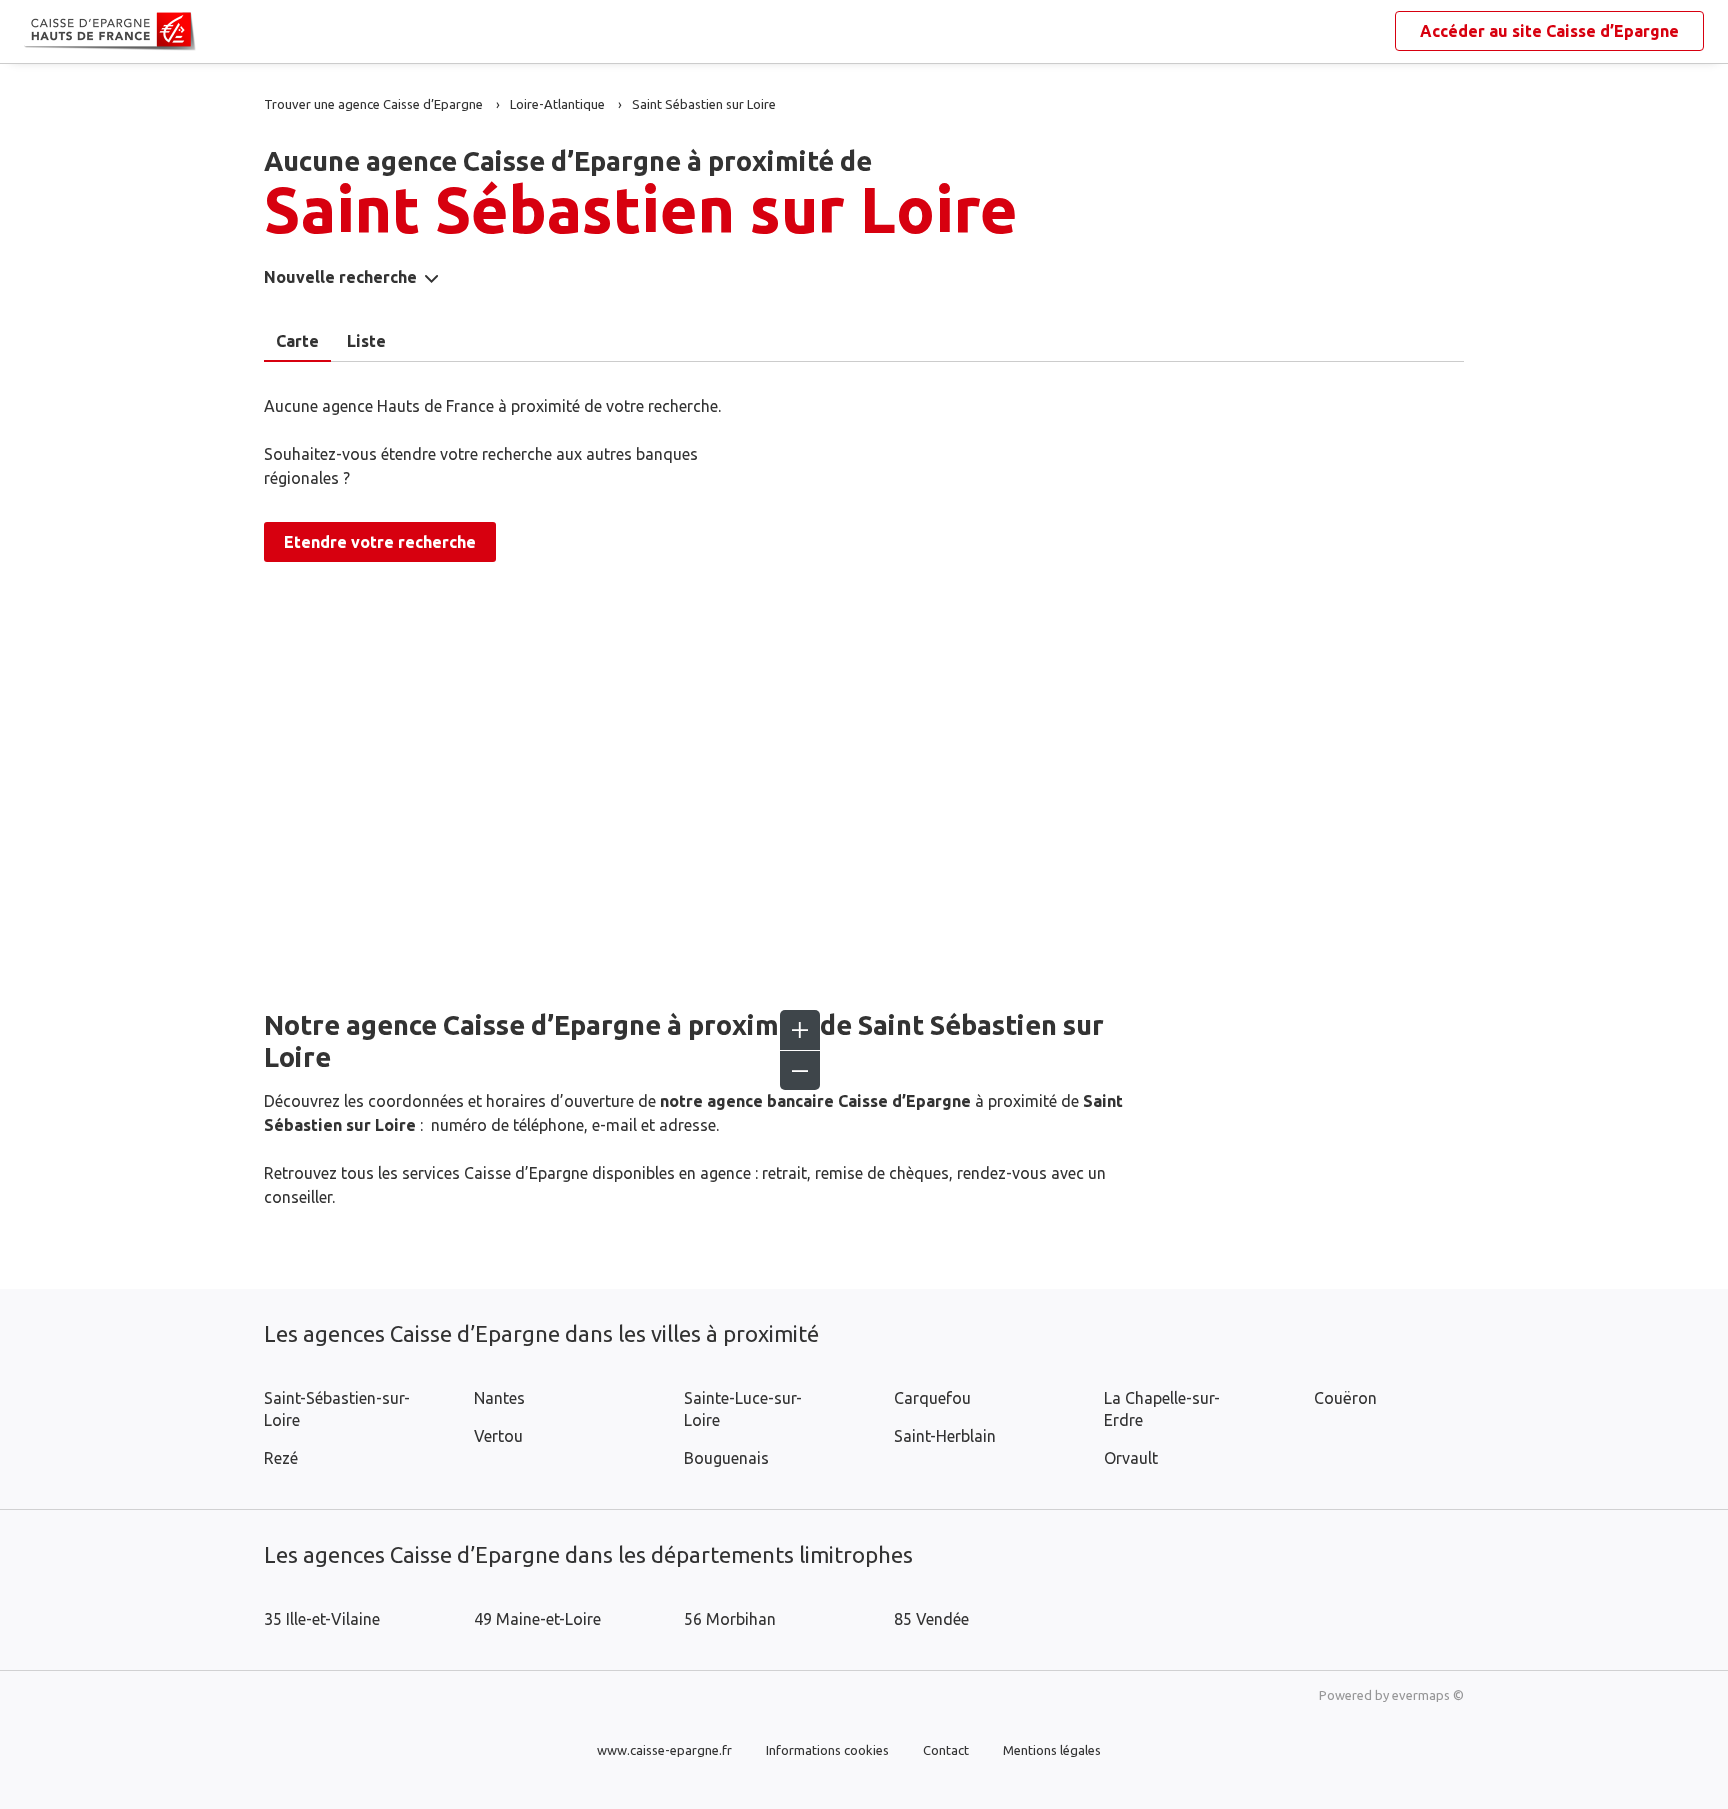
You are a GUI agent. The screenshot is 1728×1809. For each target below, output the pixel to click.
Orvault (1131, 1458)
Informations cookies (827, 1750)
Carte (297, 341)
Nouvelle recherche (340, 277)
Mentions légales (1052, 1750)
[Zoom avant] (800, 1030)
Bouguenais (726, 1458)
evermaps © (1428, 1695)
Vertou (498, 1436)
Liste (366, 341)
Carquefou (932, 1398)
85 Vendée (931, 1619)
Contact (946, 1750)
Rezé (281, 1458)
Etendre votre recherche (380, 542)
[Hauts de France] (40, 32)
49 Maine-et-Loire (537, 1619)
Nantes (499, 1398)
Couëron (1345, 1398)
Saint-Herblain (945, 1436)
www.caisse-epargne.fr (664, 1750)
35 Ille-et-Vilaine (322, 1619)
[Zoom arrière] (800, 1070)
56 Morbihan (730, 1619)
